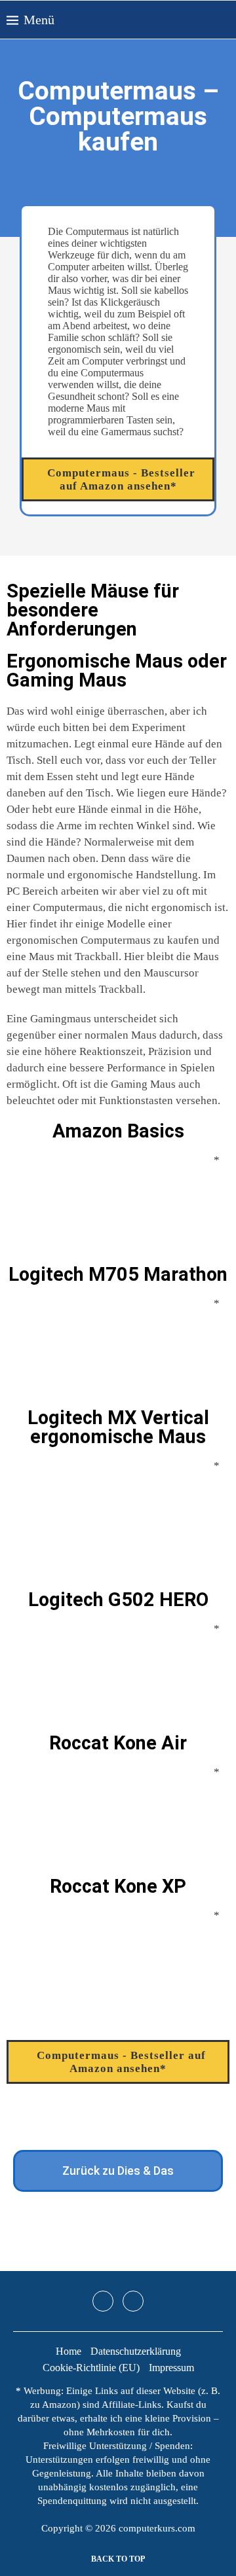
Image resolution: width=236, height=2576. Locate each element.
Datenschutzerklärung (136, 2351)
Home (69, 2351)
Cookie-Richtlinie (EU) (91, 2368)
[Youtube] (133, 2301)
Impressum (171, 2368)
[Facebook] (217, 20)
